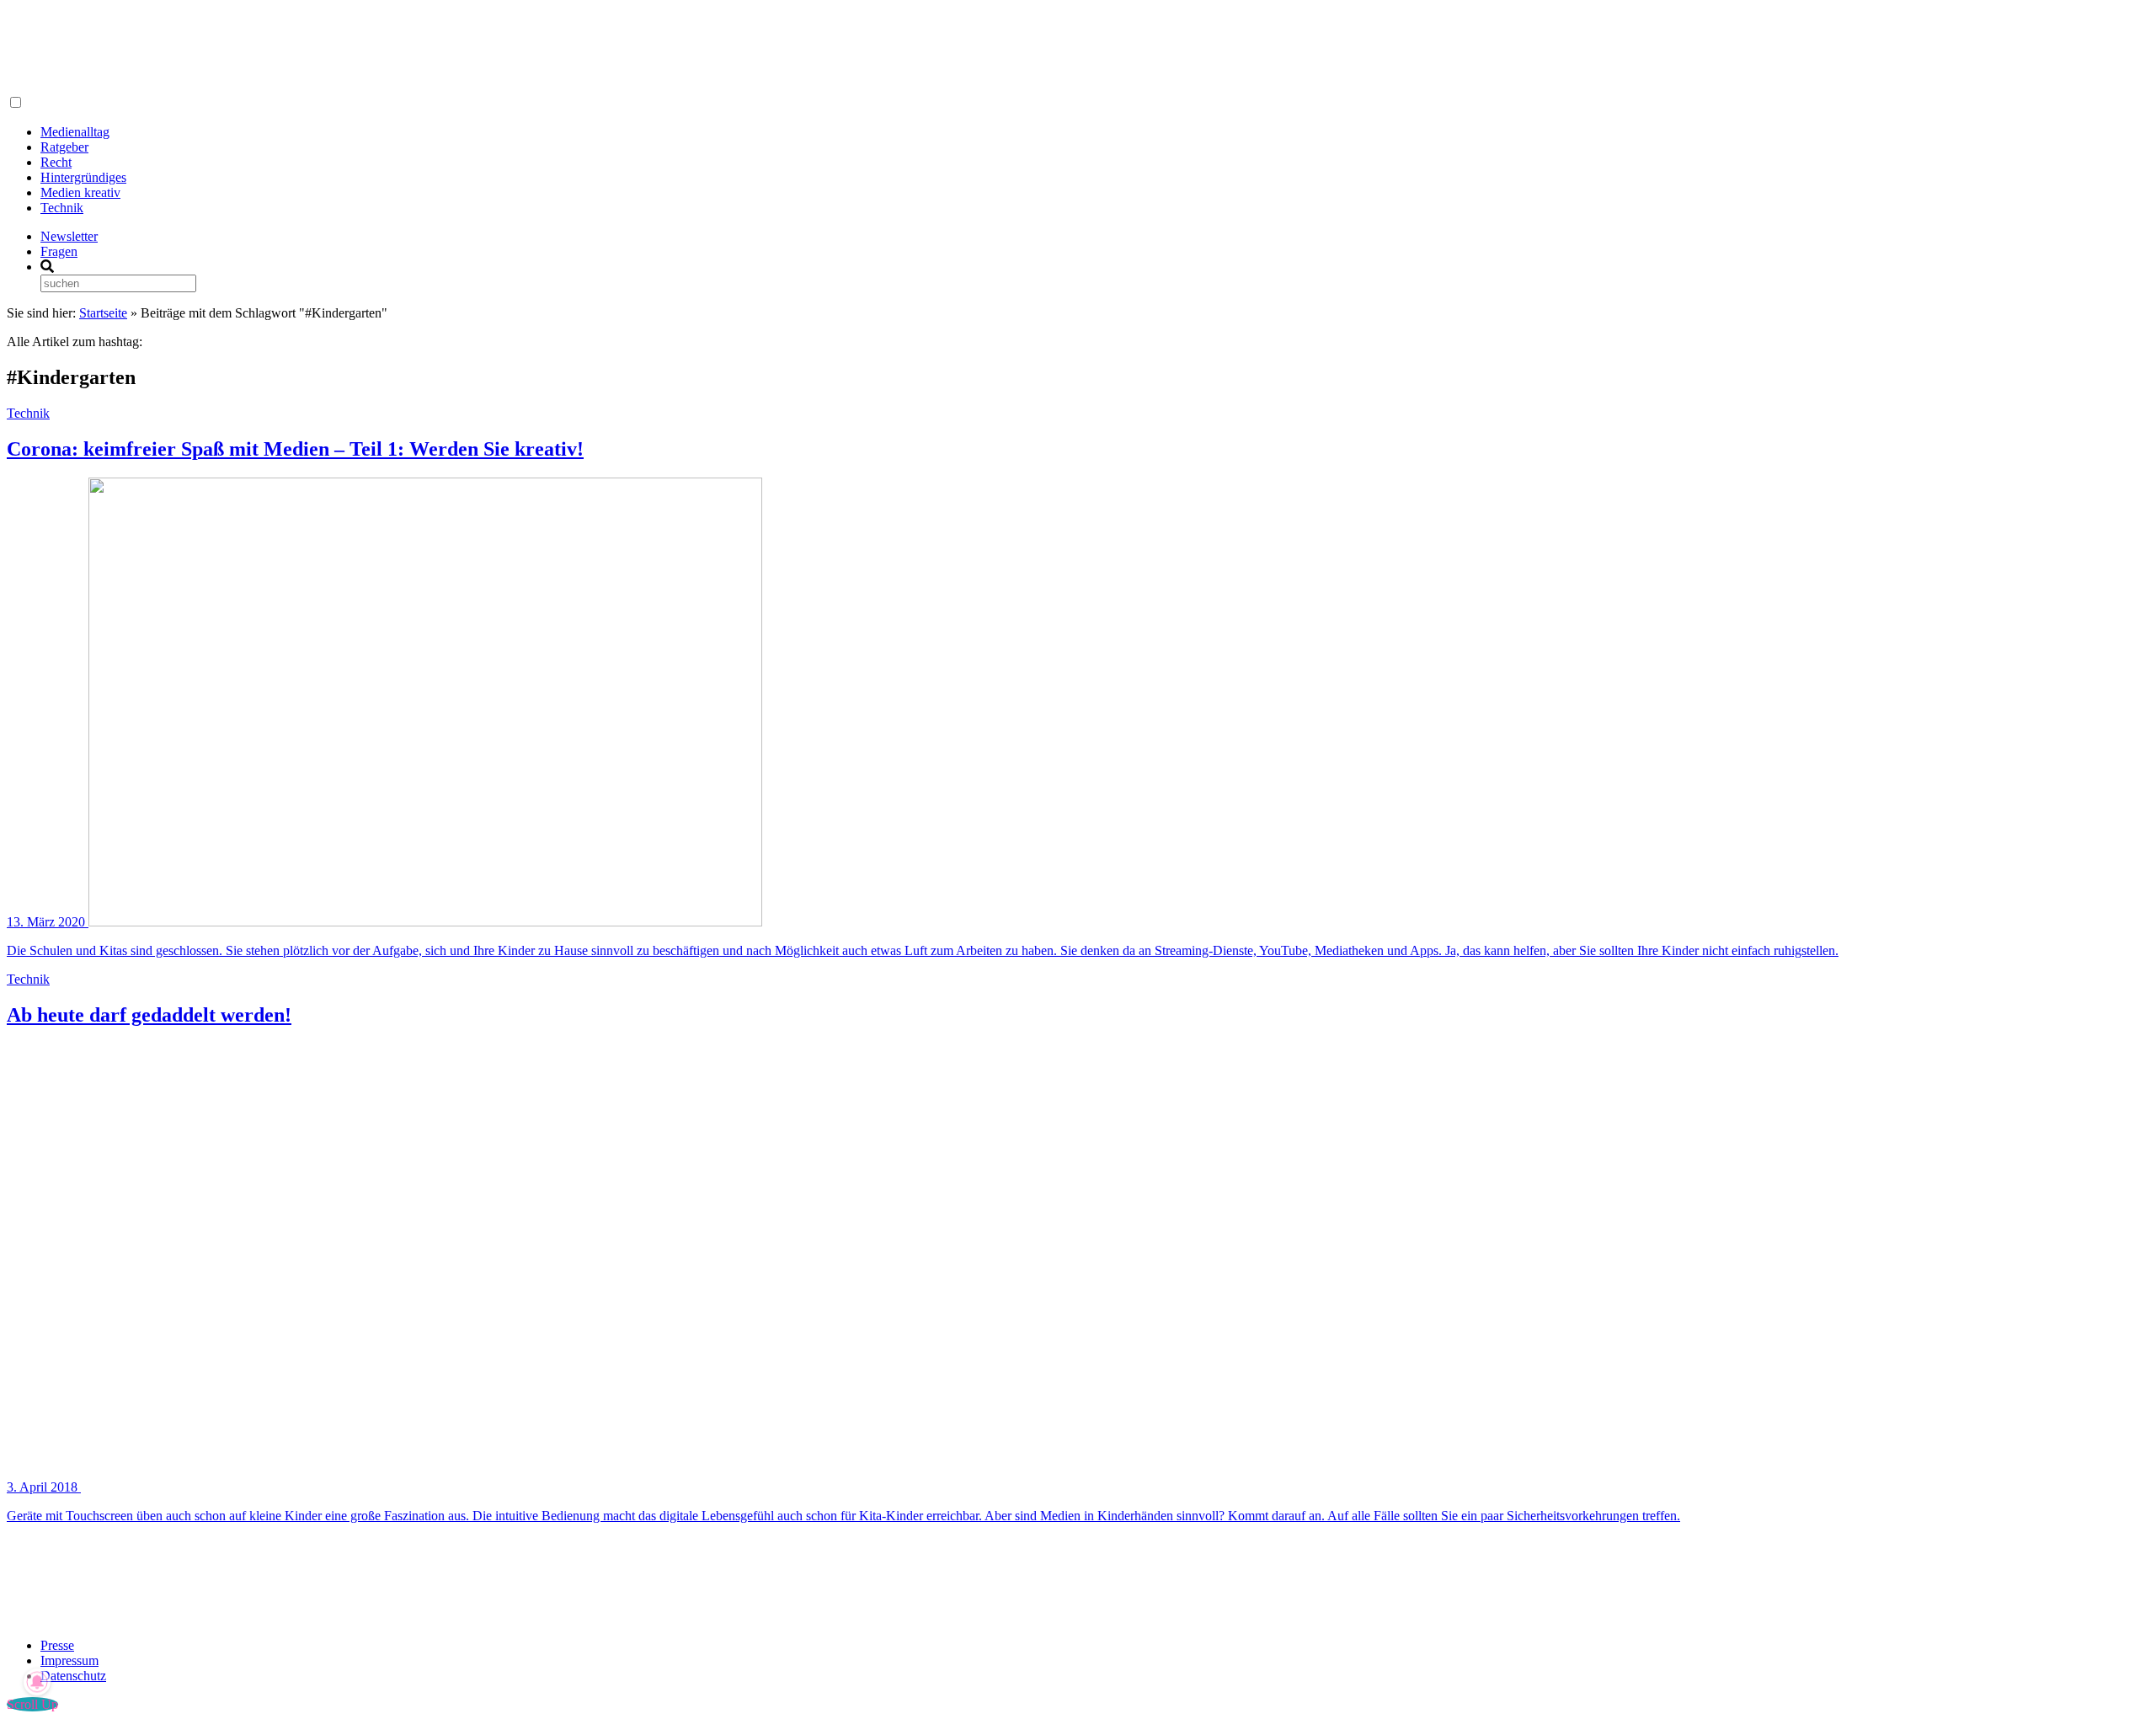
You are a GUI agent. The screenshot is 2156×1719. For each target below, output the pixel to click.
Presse (57, 1645)
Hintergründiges (83, 177)
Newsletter (69, 236)
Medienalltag (75, 132)
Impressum (69, 1660)
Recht (56, 162)
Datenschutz (73, 1676)
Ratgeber (64, 147)
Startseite (103, 313)
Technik (62, 208)
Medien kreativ (80, 192)
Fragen (59, 251)
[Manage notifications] (37, 1682)
